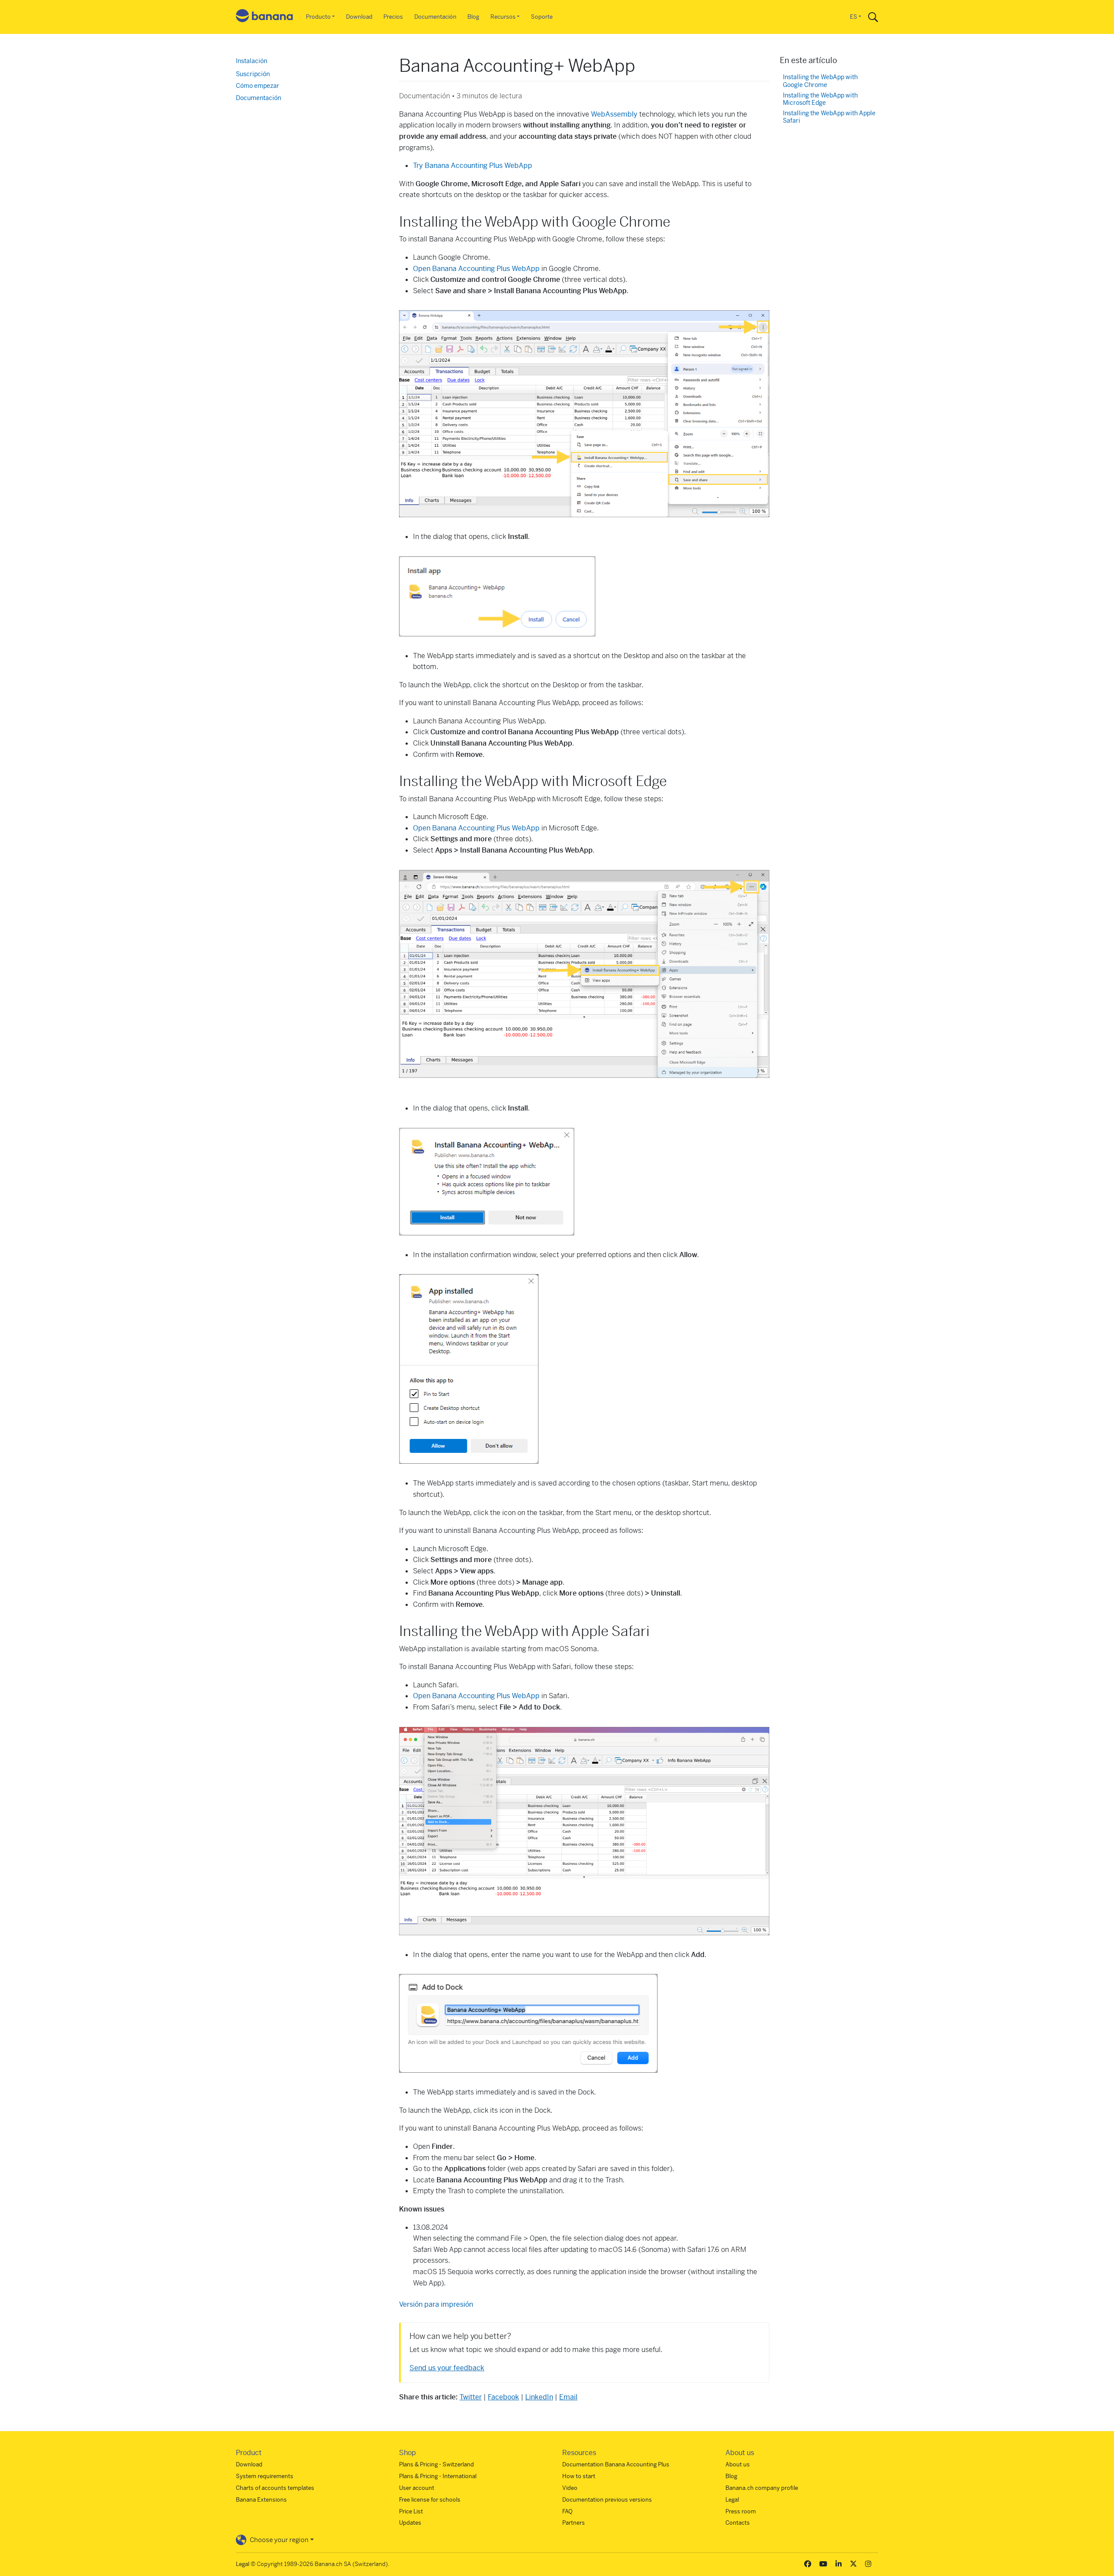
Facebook (503, 2397)
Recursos (503, 17)
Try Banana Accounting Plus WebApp (473, 166)
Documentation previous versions (607, 2500)
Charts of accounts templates (275, 2488)
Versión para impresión (436, 2304)
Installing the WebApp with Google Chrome (820, 81)
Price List (411, 2511)
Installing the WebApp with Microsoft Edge (820, 99)
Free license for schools (430, 2500)
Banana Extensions (261, 2500)
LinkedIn (539, 2397)
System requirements (265, 2476)
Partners (574, 2523)
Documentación (435, 17)
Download (359, 17)
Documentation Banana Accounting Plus (616, 2464)
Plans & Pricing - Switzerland (436, 2464)
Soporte (542, 17)
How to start (579, 2476)
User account (417, 2488)
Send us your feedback (447, 2368)
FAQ (567, 2511)
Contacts (738, 2523)
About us (738, 2464)
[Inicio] (265, 17)
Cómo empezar (258, 86)
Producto (318, 17)
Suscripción (253, 74)
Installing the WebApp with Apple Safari (829, 117)
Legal (732, 2500)
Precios (393, 17)
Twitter (471, 2397)
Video (570, 2488)
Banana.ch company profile (762, 2488)
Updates (410, 2523)
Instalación (252, 61)
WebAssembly (614, 114)
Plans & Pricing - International (438, 2476)
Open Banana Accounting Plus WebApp (476, 269)
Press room (741, 2511)
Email (568, 2397)
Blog (473, 17)
